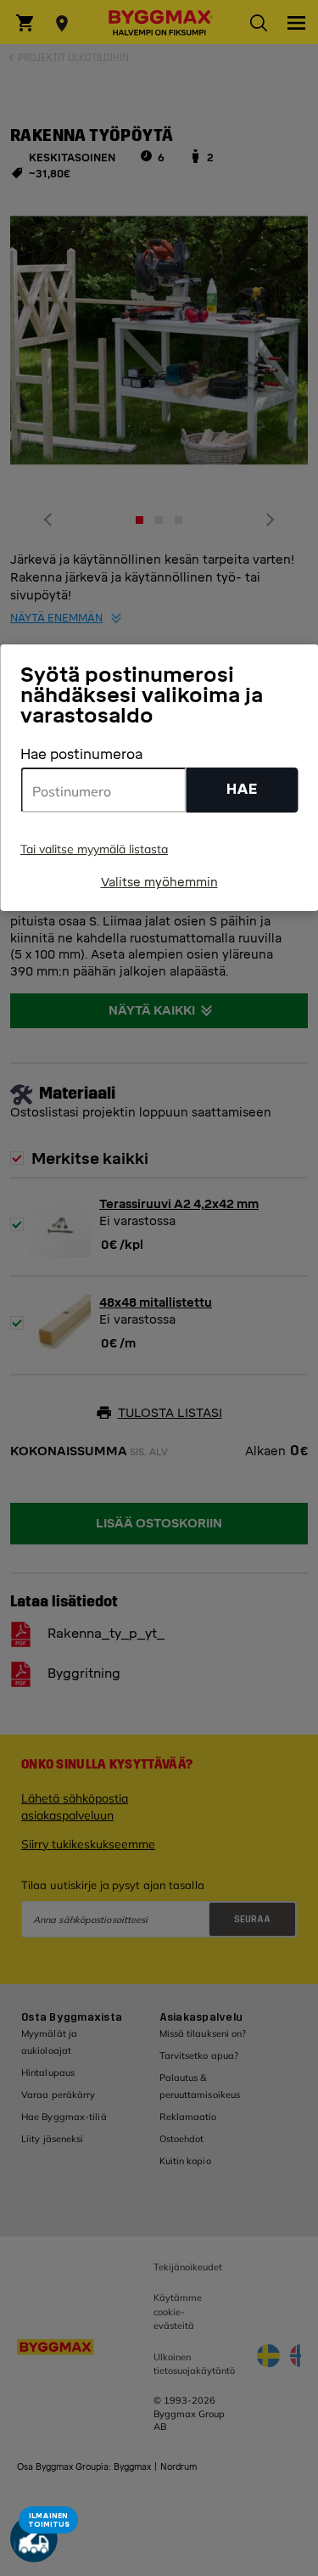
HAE (242, 789)
